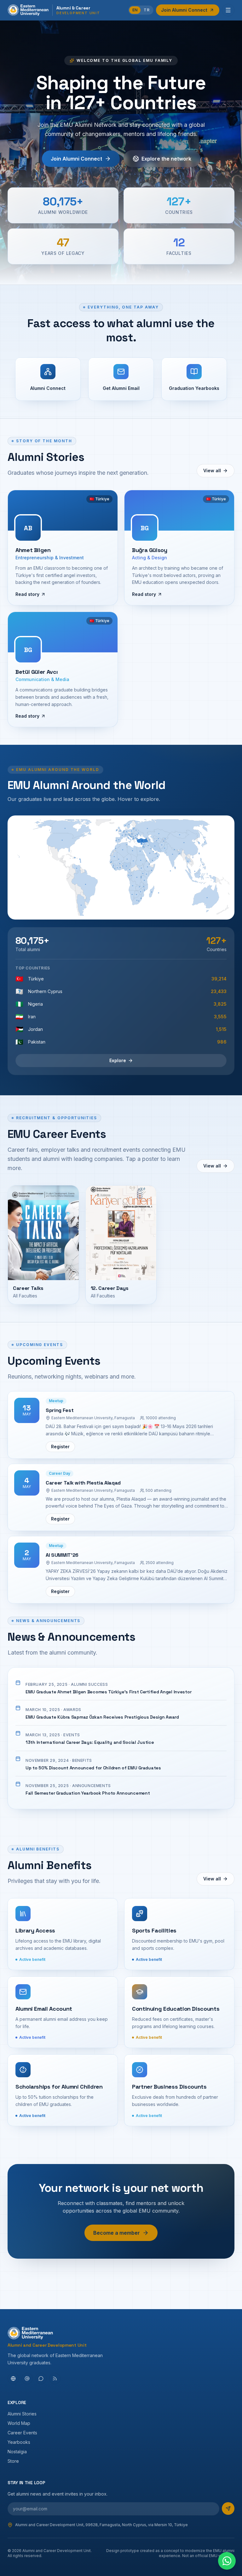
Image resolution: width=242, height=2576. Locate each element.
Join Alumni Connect (184, 10)
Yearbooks (19, 2442)
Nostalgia (17, 2452)
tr (147, 10)
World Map (19, 2423)
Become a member (117, 2233)
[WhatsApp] (227, 2561)
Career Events (22, 2433)
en (135, 10)
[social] (13, 2379)
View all (212, 471)
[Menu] (228, 10)
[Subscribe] (228, 2508)
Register (60, 1447)
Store (13, 2461)
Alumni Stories (22, 2414)
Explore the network (166, 159)
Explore (118, 1060)
